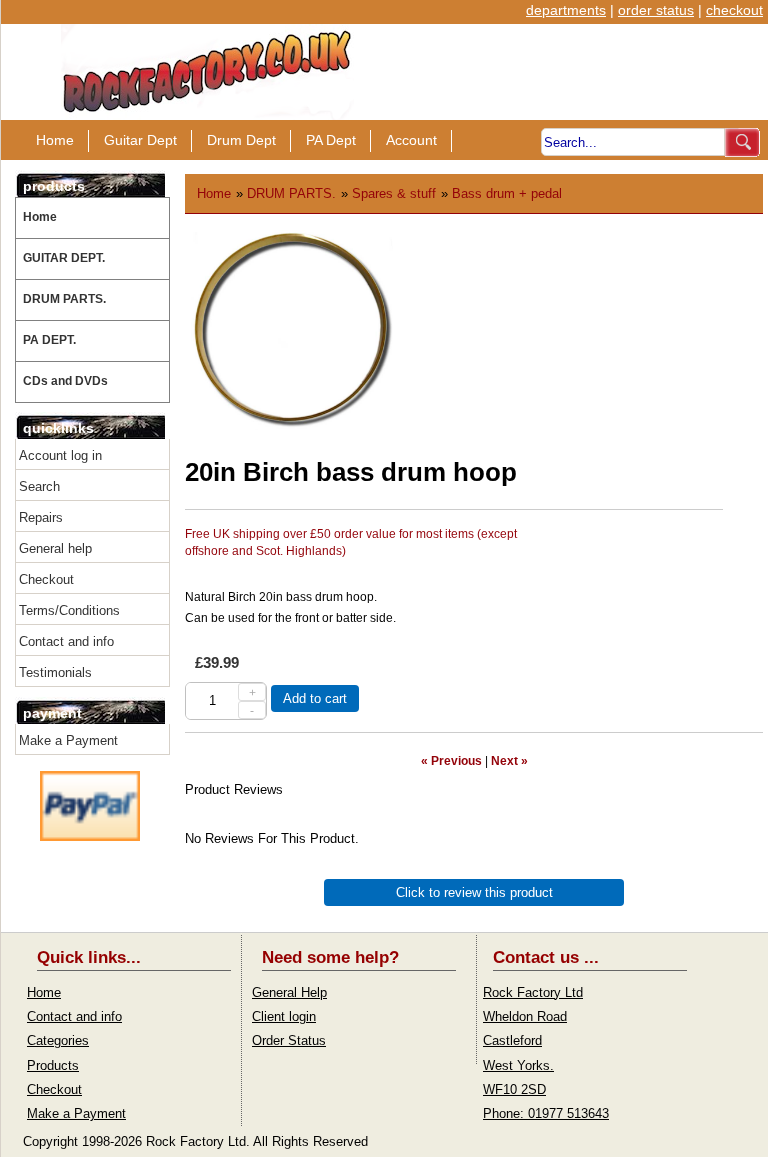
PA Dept (331, 140)
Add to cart (315, 698)
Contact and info (66, 641)
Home (55, 140)
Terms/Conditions (69, 610)
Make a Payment (68, 740)
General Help (289, 992)
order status (656, 10)
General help (55, 548)
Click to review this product (474, 892)
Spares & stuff (394, 193)
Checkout (46, 579)
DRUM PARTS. (64, 299)
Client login (284, 1016)
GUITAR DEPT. (64, 258)
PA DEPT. (49, 340)
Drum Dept (241, 140)
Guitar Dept (140, 140)
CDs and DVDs (65, 381)
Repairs (41, 517)
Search (39, 486)
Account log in (60, 455)
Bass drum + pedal (507, 193)
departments (566, 10)
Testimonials (55, 672)
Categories (58, 1040)
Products (53, 1065)
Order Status (289, 1040)
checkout (734, 10)
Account (411, 140)
